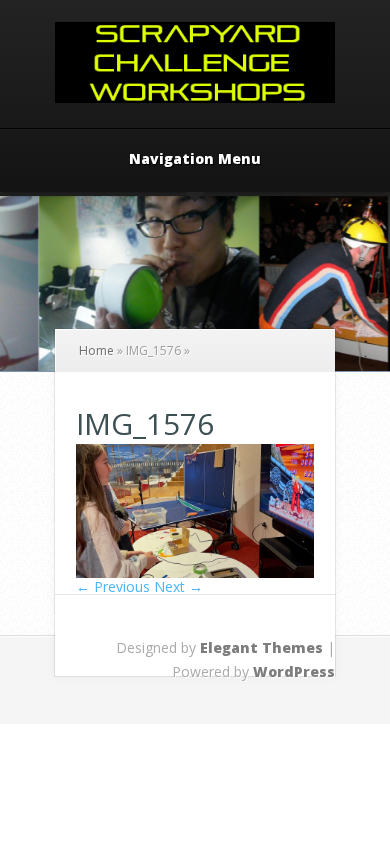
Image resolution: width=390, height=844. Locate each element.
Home (96, 350)
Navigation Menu (195, 160)
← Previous (113, 586)
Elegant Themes (261, 647)
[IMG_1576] (195, 572)
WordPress (294, 671)
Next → (178, 586)
